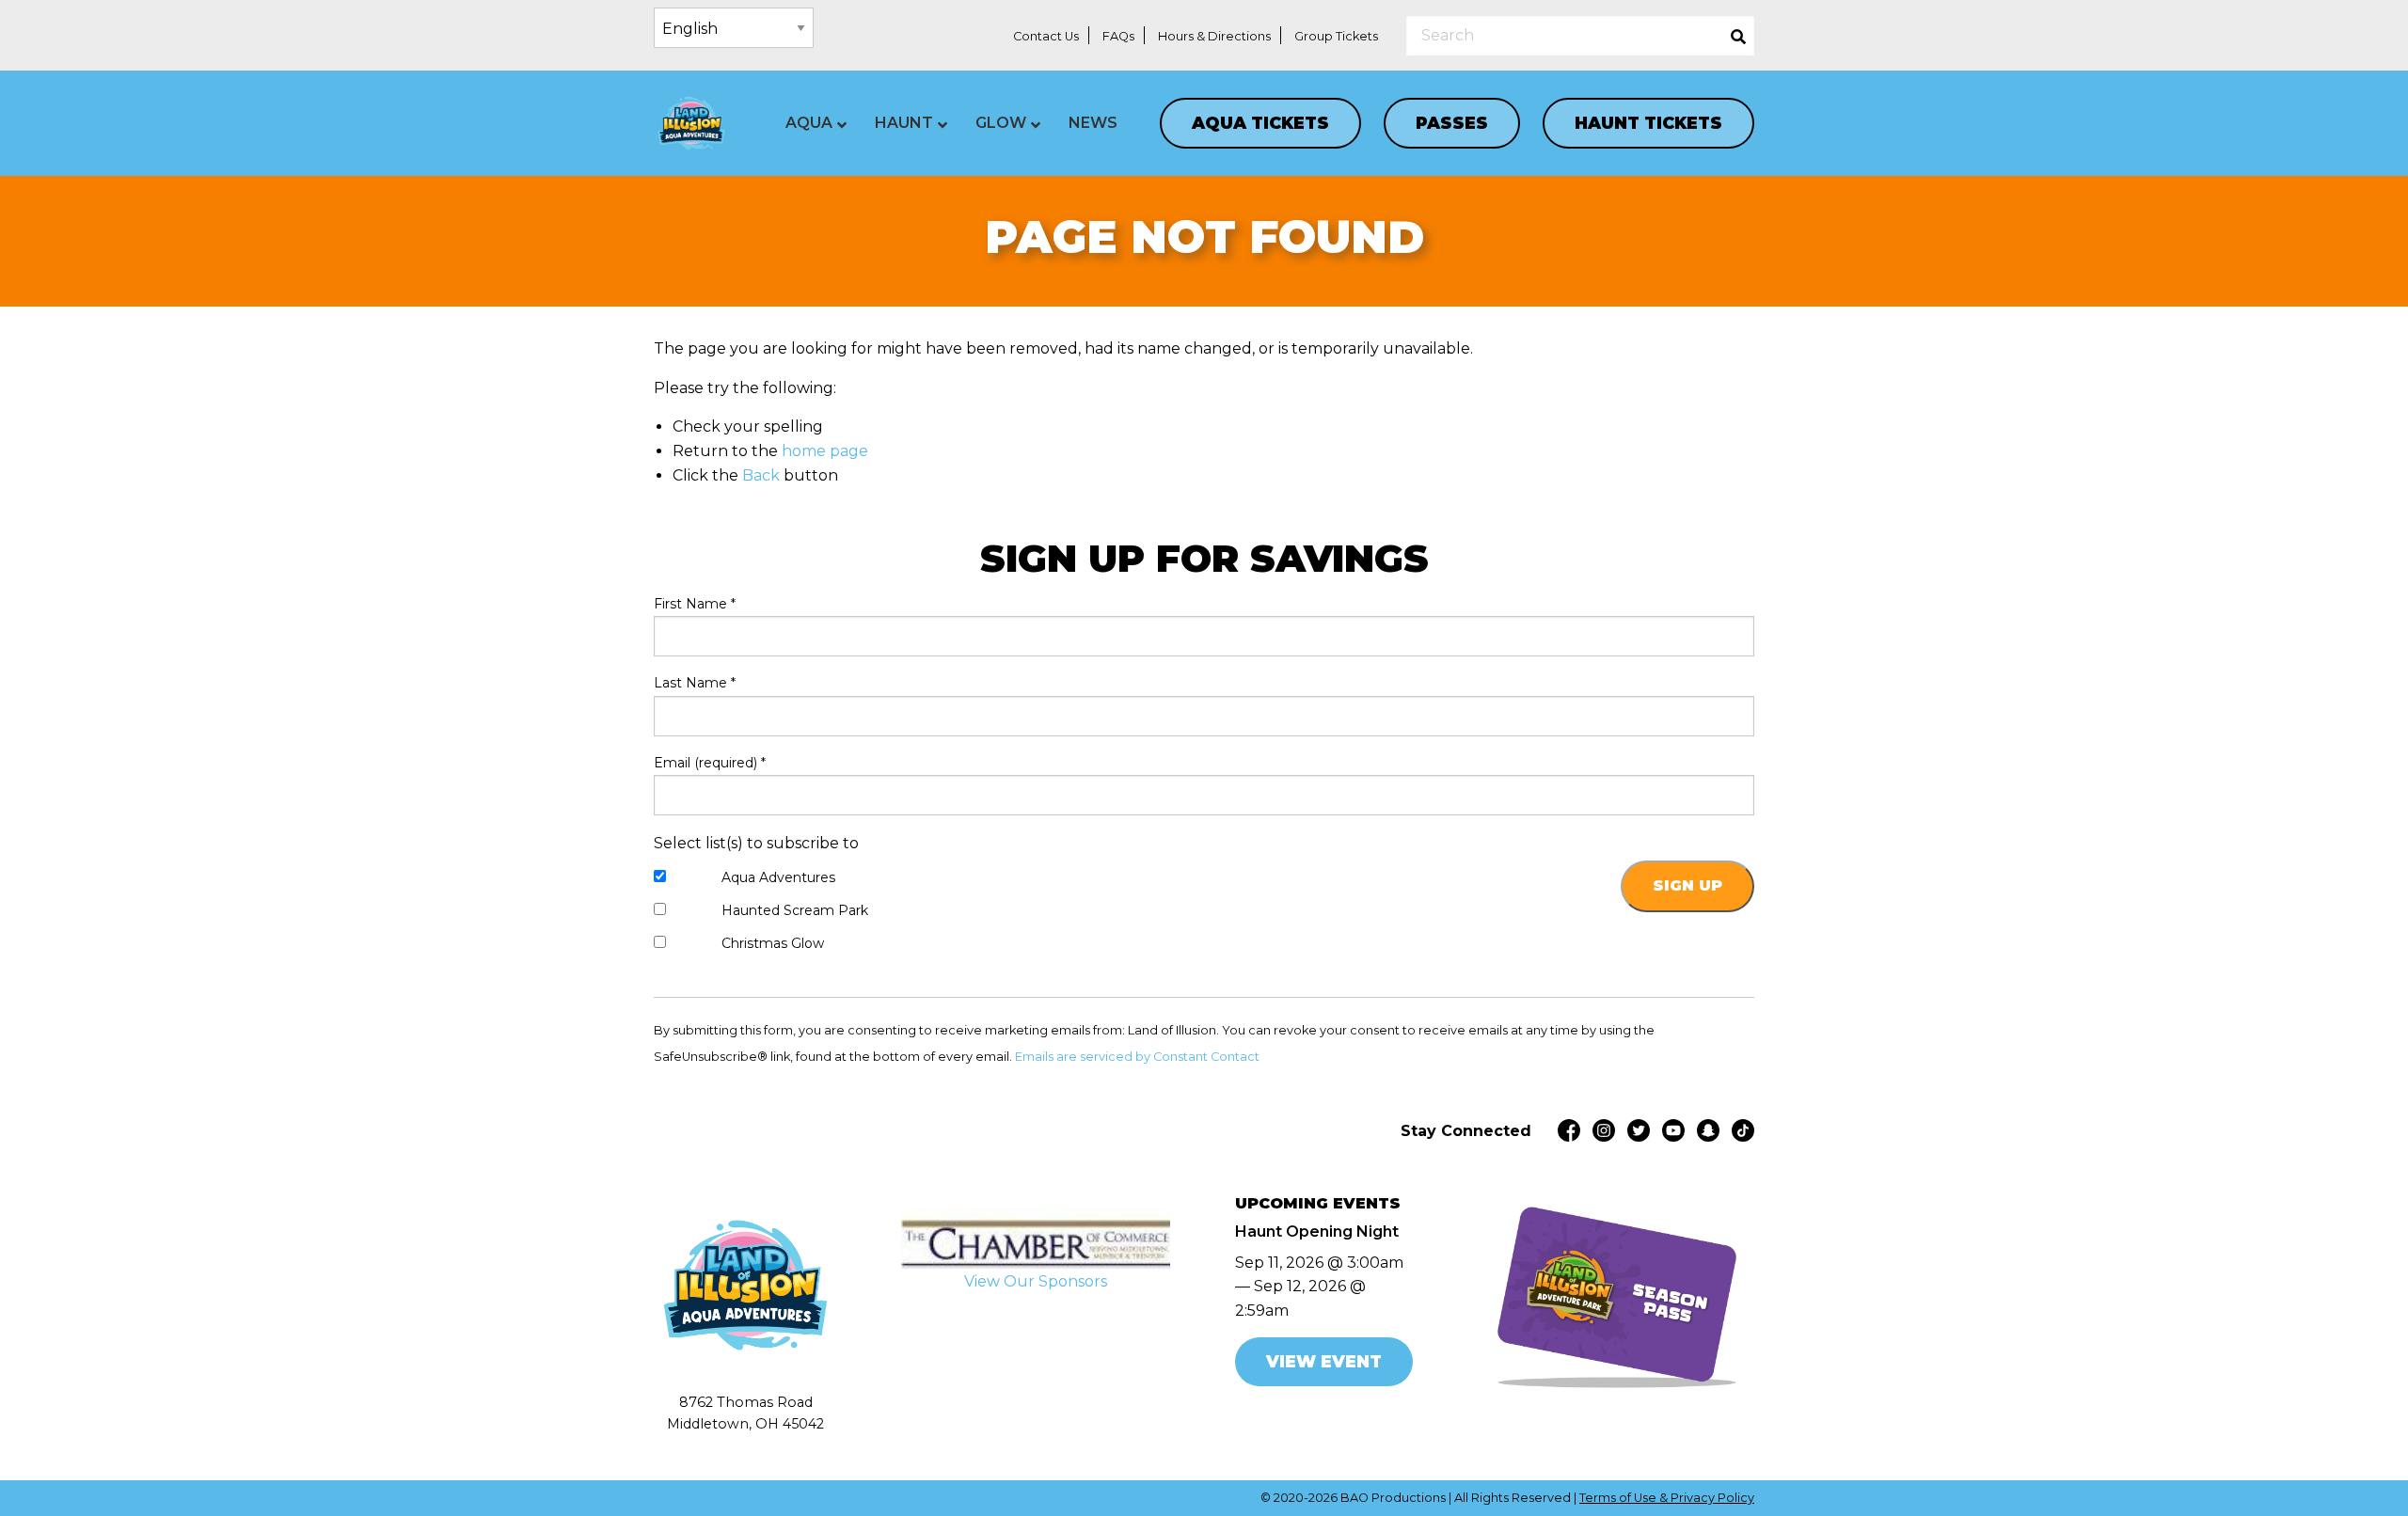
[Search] (1738, 35)
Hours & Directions (1214, 36)
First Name (695, 604)
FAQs (1118, 36)
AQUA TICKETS (1260, 123)
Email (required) (710, 763)
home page (825, 451)
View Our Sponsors (1036, 1281)
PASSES (1452, 123)
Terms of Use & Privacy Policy (1667, 1498)
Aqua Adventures (778, 877)
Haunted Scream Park (795, 910)
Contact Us (1046, 36)
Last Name (695, 683)
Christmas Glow (773, 943)
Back (761, 475)
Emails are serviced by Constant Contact (1137, 1057)
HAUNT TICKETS (1648, 123)
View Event (1324, 1361)
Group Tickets (1336, 36)
